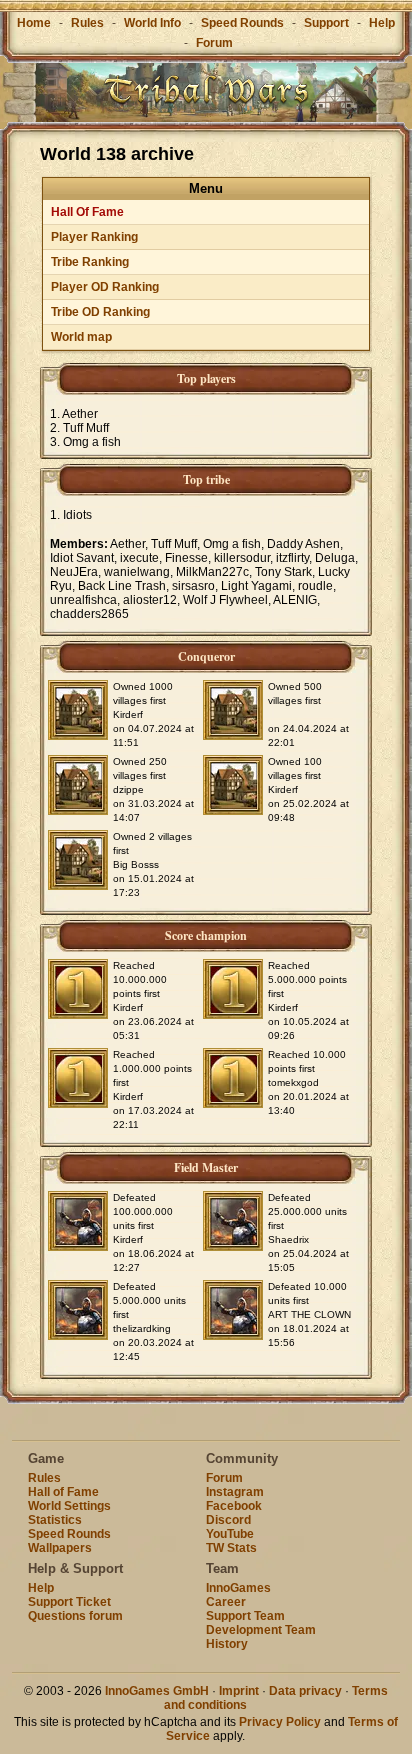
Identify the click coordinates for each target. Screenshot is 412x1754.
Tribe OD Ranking (100, 312)
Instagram (235, 1492)
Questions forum (75, 1616)
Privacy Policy (280, 1722)
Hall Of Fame (87, 212)
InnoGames (238, 1588)
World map (81, 337)
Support (326, 23)
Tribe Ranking (90, 262)
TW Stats (231, 1548)
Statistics (55, 1520)
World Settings (69, 1506)
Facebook (234, 1506)
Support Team (245, 1616)
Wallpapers (60, 1548)
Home (34, 23)
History (227, 1644)
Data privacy (305, 1691)
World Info (152, 23)
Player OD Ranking (105, 287)
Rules (87, 23)
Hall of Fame (63, 1492)
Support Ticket (69, 1602)
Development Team (261, 1630)
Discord (228, 1520)
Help (382, 23)
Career (226, 1602)
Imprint (239, 1691)
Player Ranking (94, 237)
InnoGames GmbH (157, 1691)
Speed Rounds (242, 23)
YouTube (230, 1534)
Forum (214, 43)
